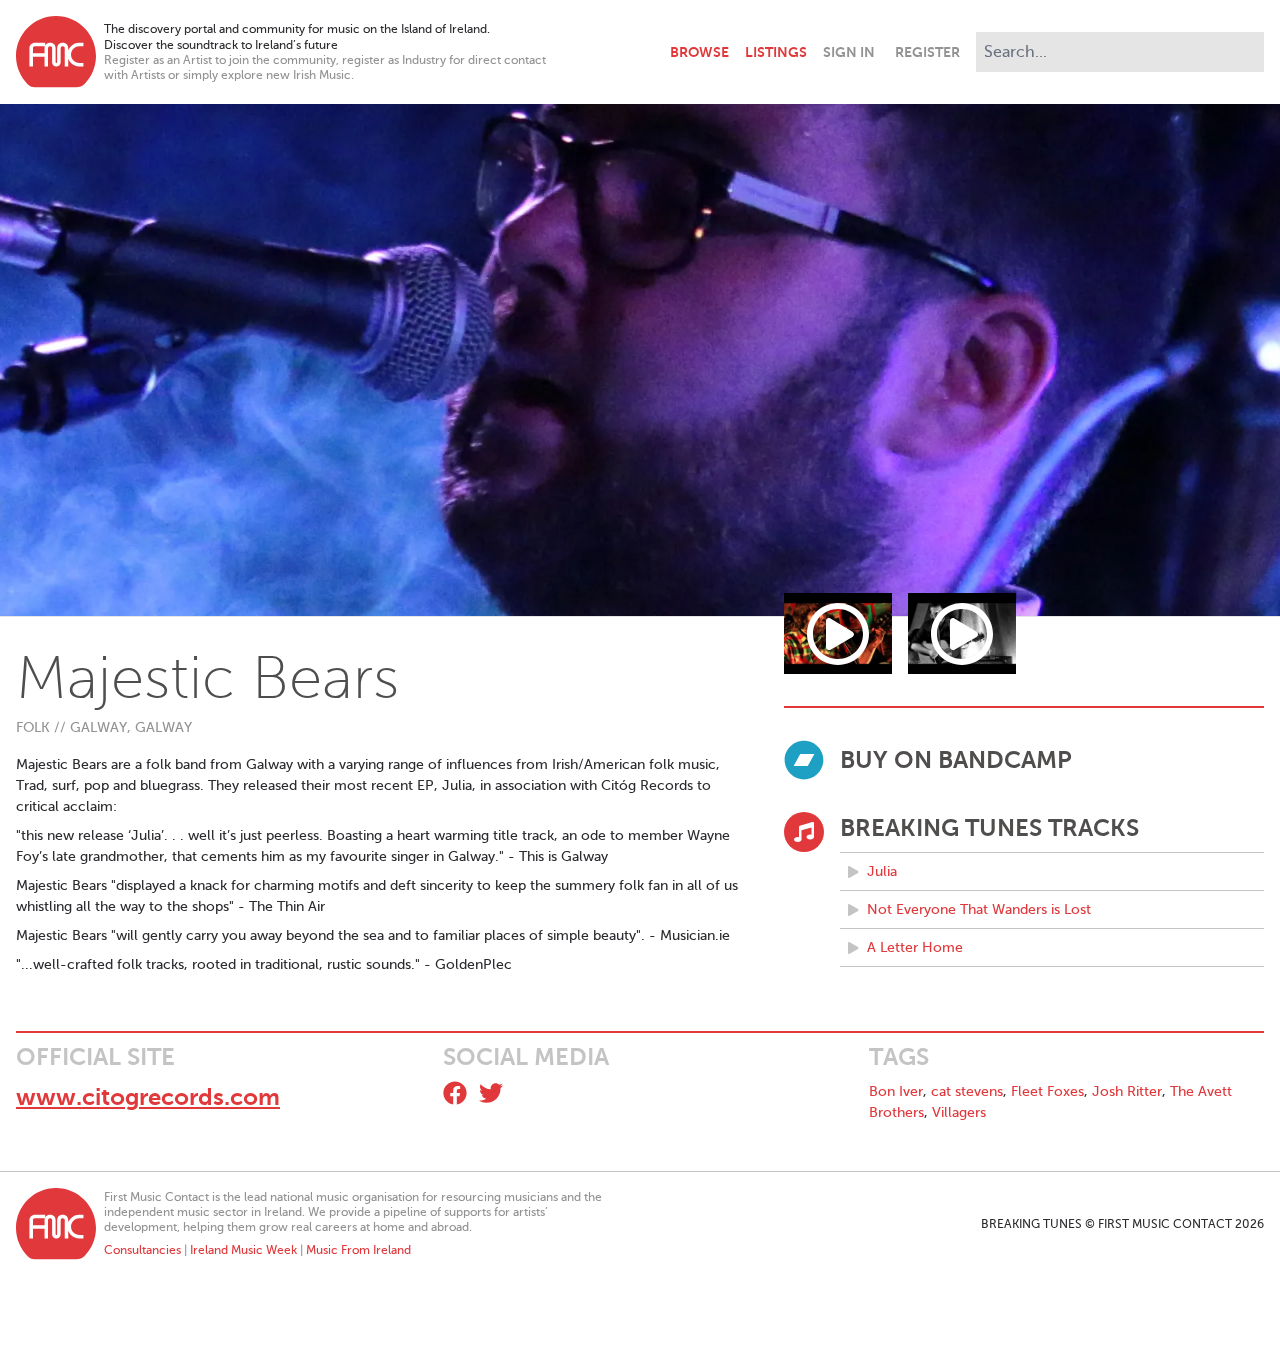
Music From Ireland (358, 1250)
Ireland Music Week (243, 1250)
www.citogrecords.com (148, 1097)
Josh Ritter (1127, 1091)
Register (927, 52)
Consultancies (142, 1250)
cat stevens (967, 1091)
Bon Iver (896, 1091)
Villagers (959, 1112)
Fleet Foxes (1047, 1091)
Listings (776, 52)
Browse (699, 52)
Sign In (849, 52)
